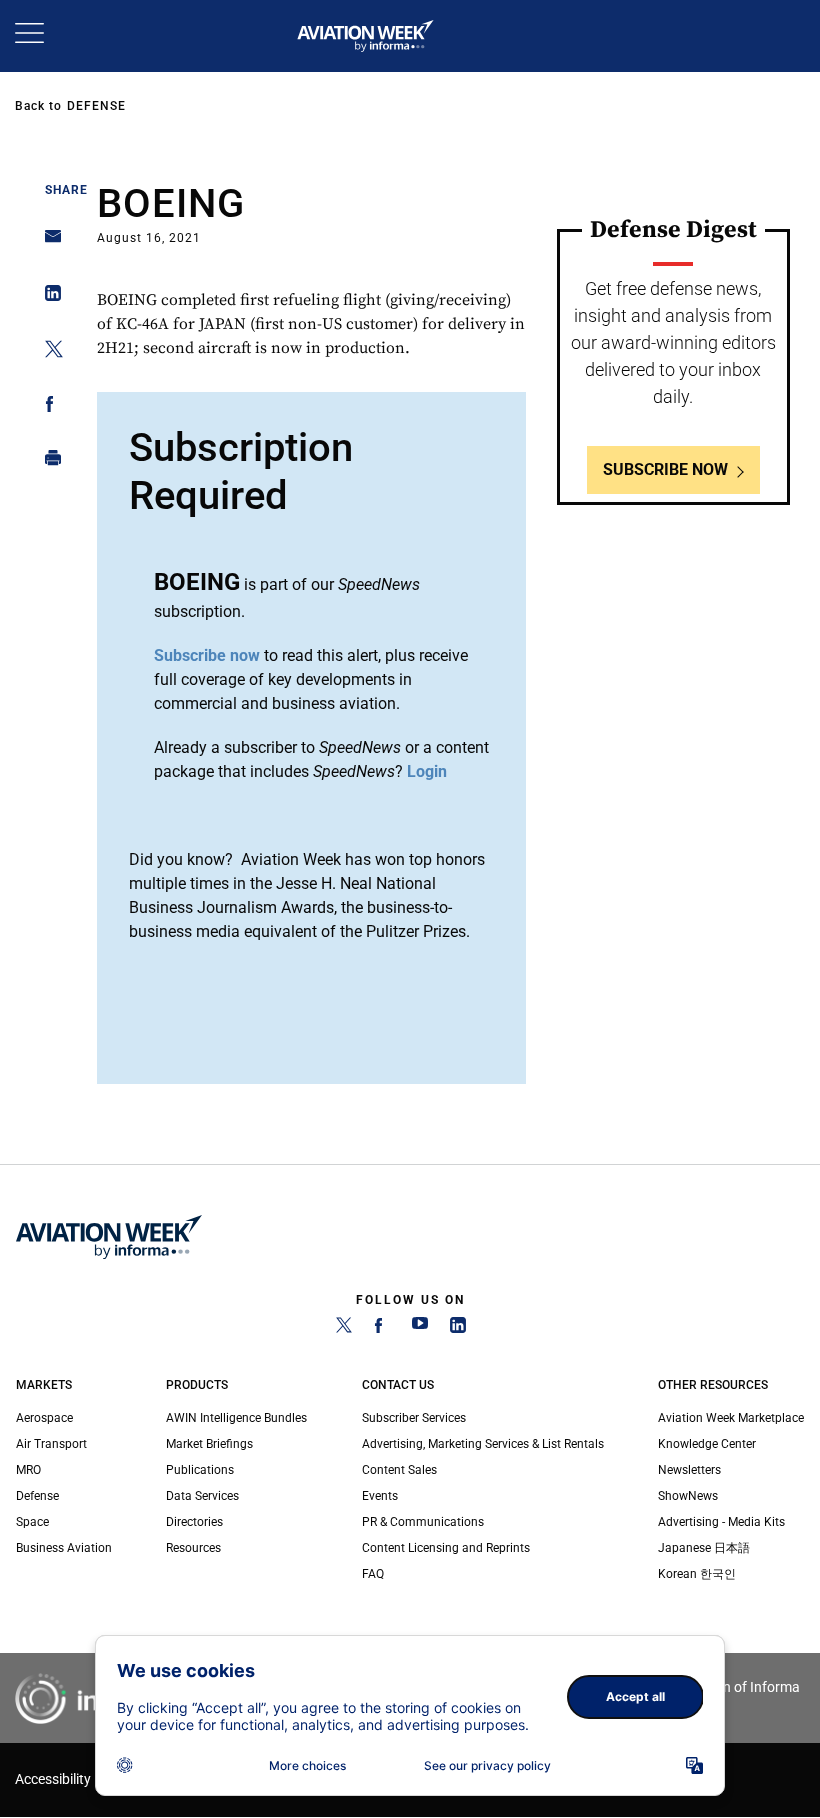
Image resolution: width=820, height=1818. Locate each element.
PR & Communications (423, 1522)
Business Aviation (64, 1548)
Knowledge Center (707, 1444)
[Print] (47, 462)
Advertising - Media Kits (721, 1522)
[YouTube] (420, 1329)
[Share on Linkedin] (47, 297)
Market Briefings (209, 1444)
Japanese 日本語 (704, 1548)
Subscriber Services (414, 1418)
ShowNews (688, 1496)
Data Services (202, 1496)
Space (32, 1522)
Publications (200, 1470)
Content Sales (399, 1470)
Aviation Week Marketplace (731, 1418)
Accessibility (53, 1779)
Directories (194, 1522)
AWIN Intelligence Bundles (236, 1418)
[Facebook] (382, 1329)
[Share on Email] (47, 242)
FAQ (373, 1574)
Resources (193, 1548)
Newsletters (689, 1470)
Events (380, 1496)
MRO (28, 1470)
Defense (96, 106)
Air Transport (51, 1444)
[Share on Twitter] (47, 352)
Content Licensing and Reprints (446, 1548)
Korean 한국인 (697, 1574)
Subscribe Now (665, 469)
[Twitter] (344, 1329)
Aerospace (44, 1418)
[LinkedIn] (458, 1329)
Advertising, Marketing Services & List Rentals (483, 1444)
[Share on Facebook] (47, 407)
